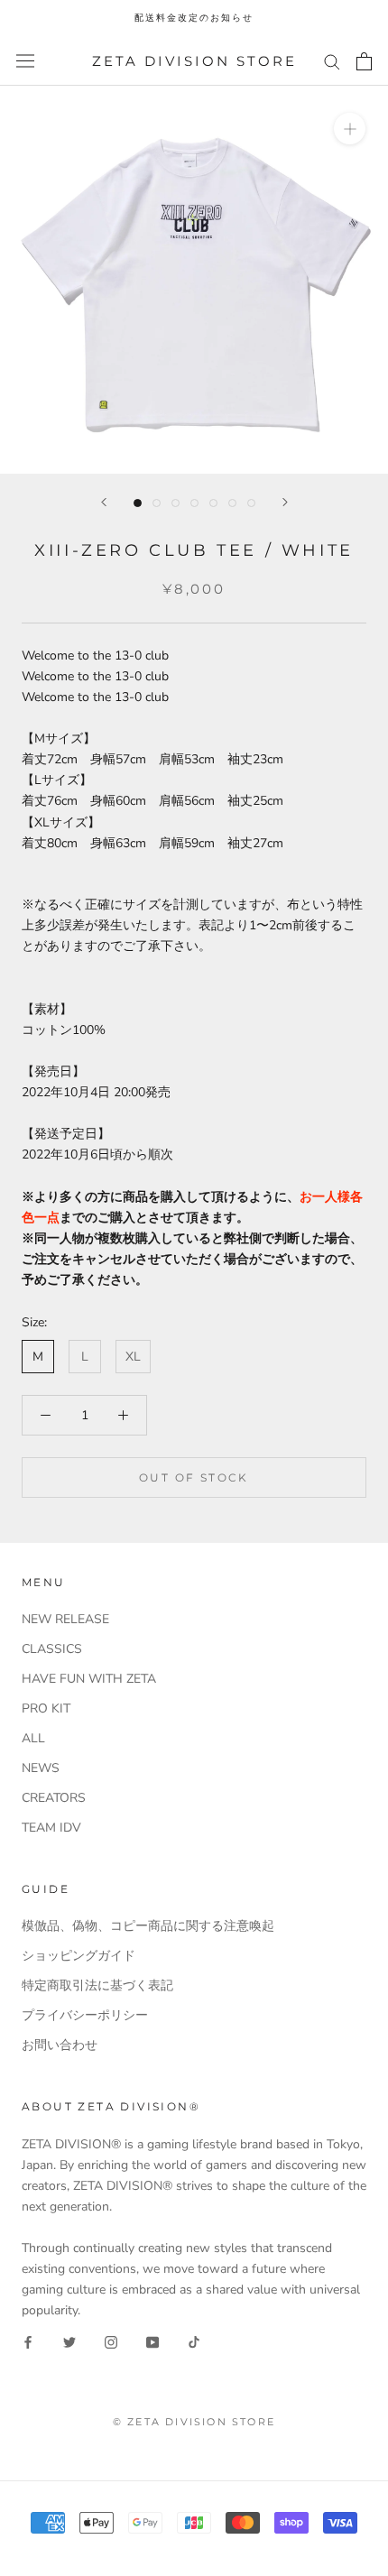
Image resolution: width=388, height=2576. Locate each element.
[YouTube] (152, 2342)
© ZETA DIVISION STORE (194, 2422)
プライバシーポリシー (85, 2015)
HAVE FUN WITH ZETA (89, 1679)
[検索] (332, 61)
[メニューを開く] (25, 61)
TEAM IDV (51, 1828)
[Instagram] (111, 2342)
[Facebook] (28, 2342)
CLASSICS (52, 1649)
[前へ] (104, 502)
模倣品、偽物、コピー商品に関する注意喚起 (148, 1926)
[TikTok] (194, 2342)
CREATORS (54, 1798)
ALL (33, 1738)
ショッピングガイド (79, 1956)
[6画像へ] (232, 503)
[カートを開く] (364, 61)
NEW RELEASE (65, 1619)
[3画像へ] (176, 503)
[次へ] (285, 502)
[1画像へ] (138, 503)
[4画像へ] (194, 503)
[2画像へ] (157, 503)
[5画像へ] (213, 503)
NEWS (41, 1768)
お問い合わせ (60, 2045)
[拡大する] (350, 129)
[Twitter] (69, 2342)
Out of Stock (194, 1477)
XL (133, 1357)
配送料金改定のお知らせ (194, 18)
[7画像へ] (251, 503)
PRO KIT (46, 1708)
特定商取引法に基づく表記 (97, 1985)
